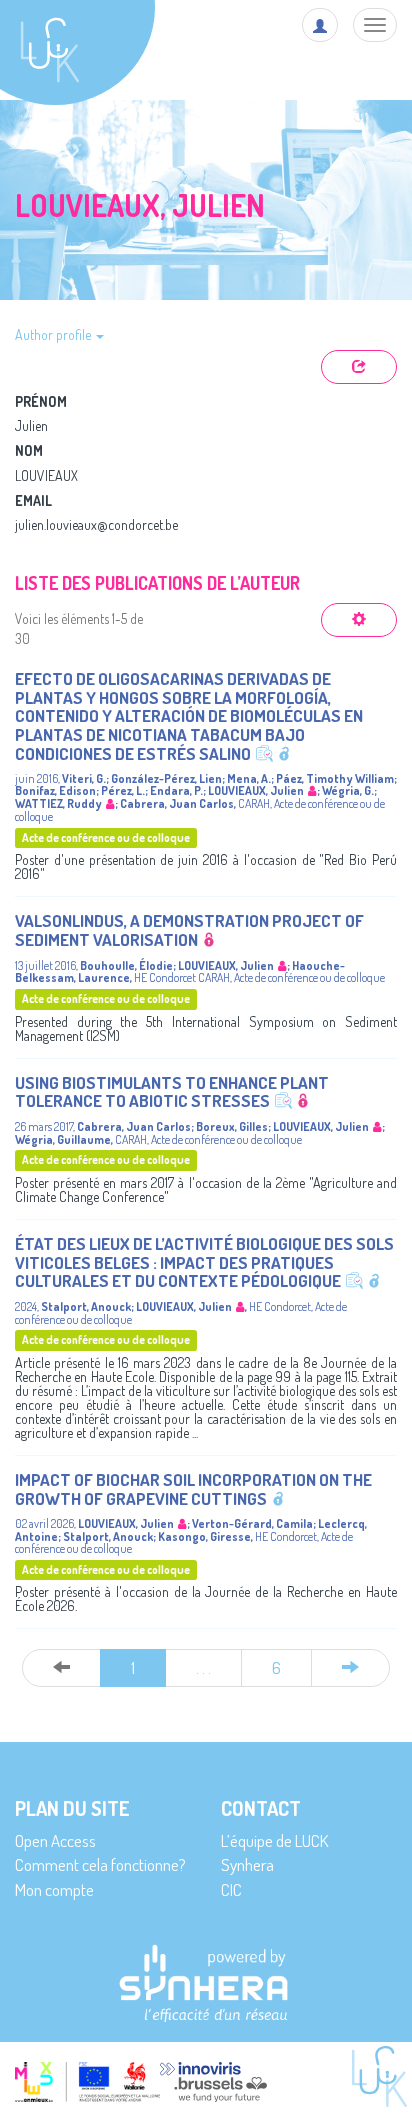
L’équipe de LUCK (274, 1840)
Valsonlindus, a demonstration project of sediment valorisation (189, 930)
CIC (231, 1889)
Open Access (55, 1840)
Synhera (247, 1864)
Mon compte (54, 1889)
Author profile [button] (54, 334)
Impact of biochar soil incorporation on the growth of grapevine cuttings (193, 1489)
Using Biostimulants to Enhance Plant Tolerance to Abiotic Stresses (172, 1092)
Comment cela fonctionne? (100, 1864)
